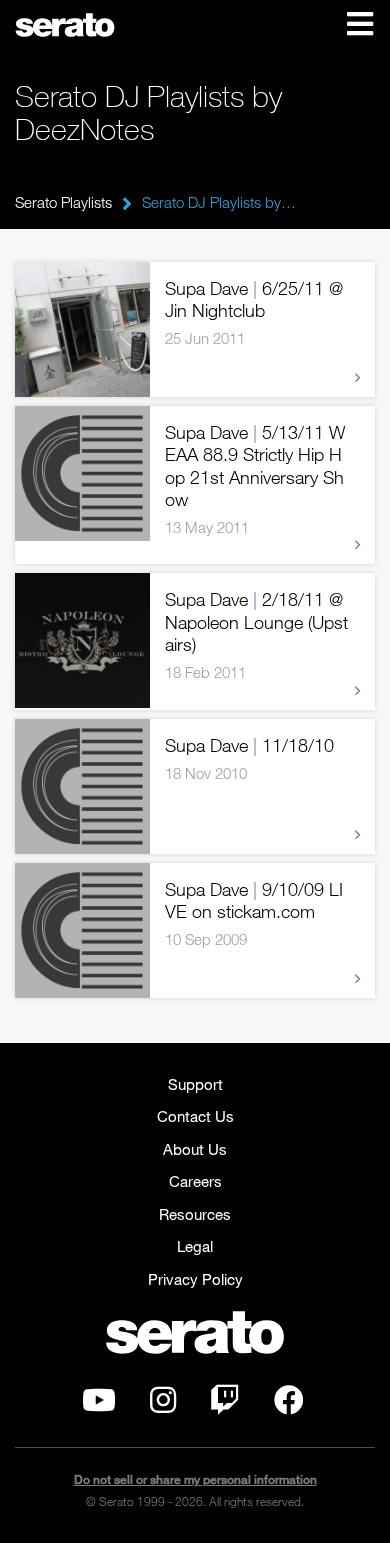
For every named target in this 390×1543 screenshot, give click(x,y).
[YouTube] (99, 1405)
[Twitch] (225, 1405)
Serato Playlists (63, 202)
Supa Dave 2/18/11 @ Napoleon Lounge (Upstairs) (256, 621)
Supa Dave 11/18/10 (249, 745)
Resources (195, 1214)
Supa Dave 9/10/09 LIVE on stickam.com (254, 900)
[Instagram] (163, 1405)
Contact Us (195, 1116)
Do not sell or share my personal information (195, 1479)
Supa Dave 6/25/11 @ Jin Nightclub (254, 299)
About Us (195, 1149)
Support (195, 1084)
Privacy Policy (195, 1279)
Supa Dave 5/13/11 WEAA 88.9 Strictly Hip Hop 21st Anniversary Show (255, 466)
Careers (195, 1181)
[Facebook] (289, 1405)
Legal (195, 1246)
